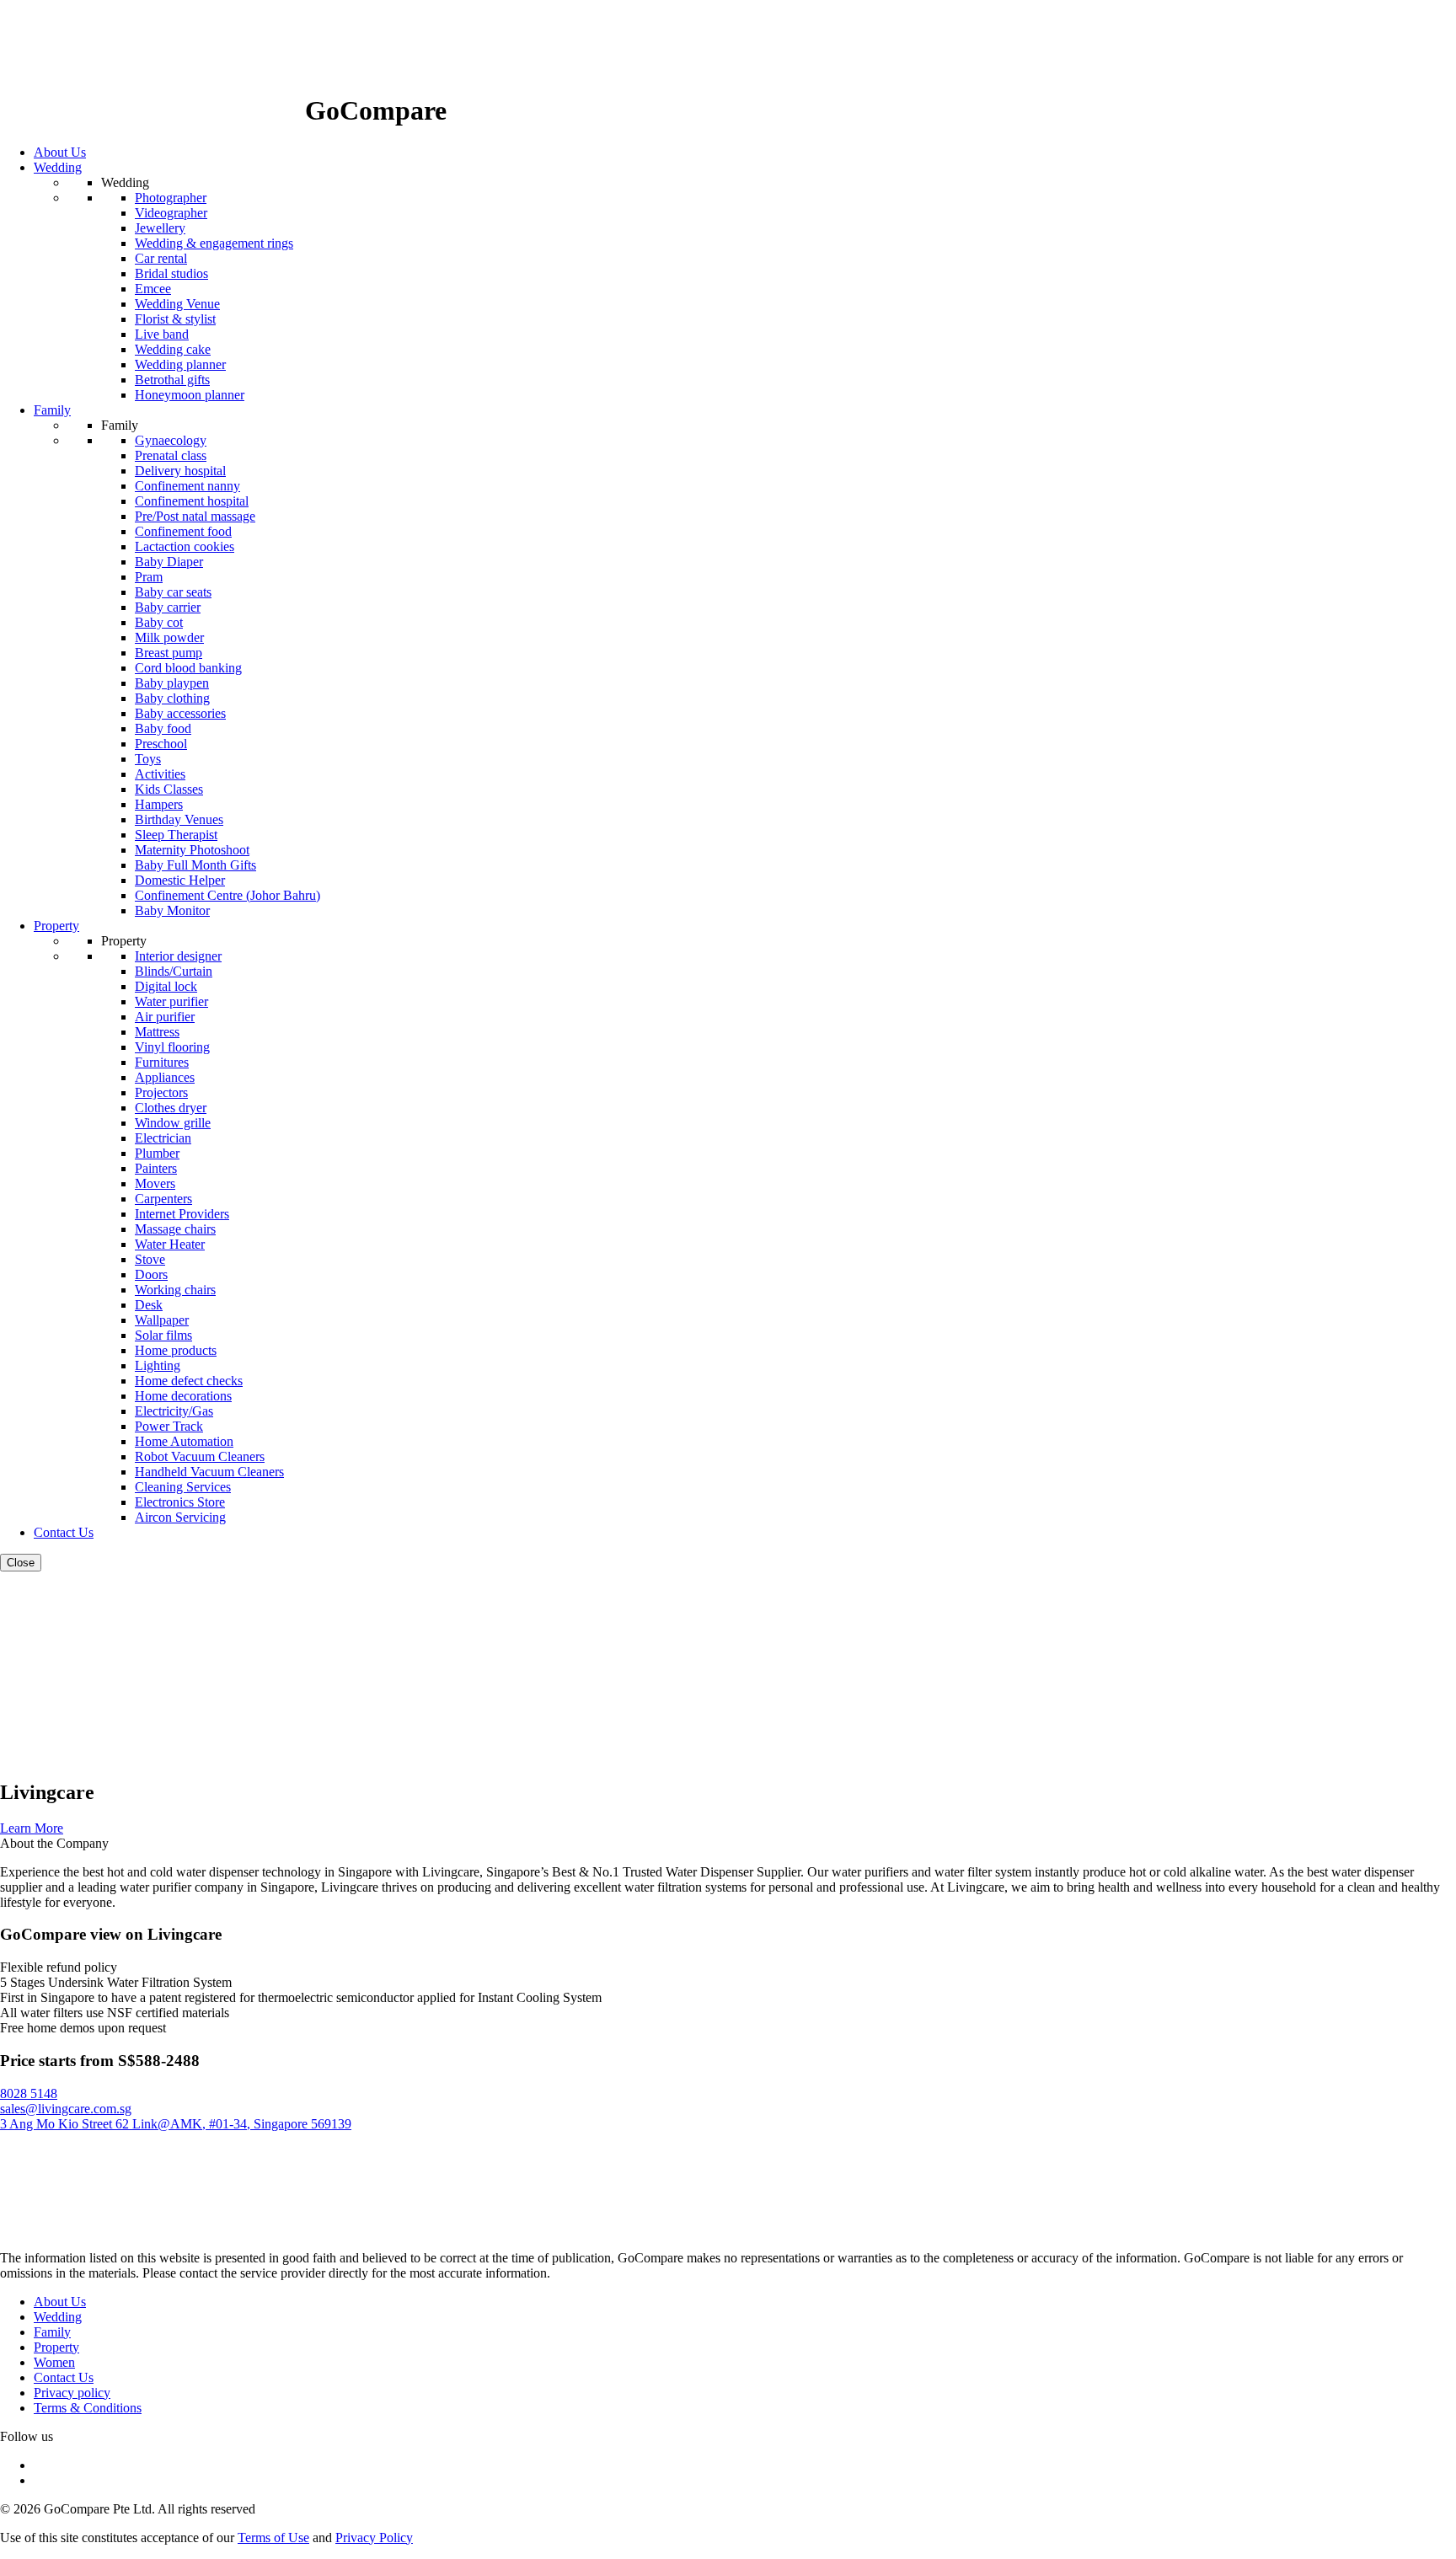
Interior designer (178, 956)
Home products (176, 1350)
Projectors (161, 1092)
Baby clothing (172, 698)
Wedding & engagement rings (214, 243)
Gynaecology (171, 440)
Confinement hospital (192, 501)
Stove (150, 1259)
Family (52, 2332)
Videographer (171, 213)
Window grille (173, 1123)
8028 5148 (29, 2093)
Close (21, 1563)
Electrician (163, 1138)
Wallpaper (162, 1320)
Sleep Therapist (176, 835)
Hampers (159, 804)
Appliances (165, 1077)
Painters (156, 1168)
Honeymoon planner (190, 395)
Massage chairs (175, 1229)
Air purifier (165, 1017)
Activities (160, 774)
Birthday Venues (179, 819)
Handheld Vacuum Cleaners (209, 1472)
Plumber (157, 1153)
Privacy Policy (374, 2538)
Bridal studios (171, 273)
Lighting (158, 1365)
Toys (148, 759)
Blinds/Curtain (174, 971)
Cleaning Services (183, 1487)
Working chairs (175, 1290)
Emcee (153, 289)
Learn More (32, 1828)
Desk (149, 1305)
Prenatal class (171, 455)
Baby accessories (180, 713)
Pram (149, 577)
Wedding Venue (177, 304)
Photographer (171, 198)
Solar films (163, 1335)
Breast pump (169, 653)
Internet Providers (182, 1214)
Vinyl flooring (172, 1047)
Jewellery (160, 228)
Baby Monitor (172, 910)
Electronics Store (180, 1502)
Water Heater (170, 1244)
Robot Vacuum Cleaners (200, 1456)
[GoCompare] (153, 110)
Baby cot (159, 622)
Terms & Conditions (88, 2408)
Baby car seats (173, 592)
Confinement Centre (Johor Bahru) (227, 895)
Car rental (161, 258)
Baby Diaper (169, 562)
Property (56, 2347)
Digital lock (166, 986)
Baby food (163, 728)
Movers (155, 1183)
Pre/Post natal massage (195, 516)
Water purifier (171, 1001)
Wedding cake (173, 349)
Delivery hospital (180, 471)
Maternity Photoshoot (192, 850)
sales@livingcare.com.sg (66, 2109)
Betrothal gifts (172, 380)
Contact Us (64, 2377)
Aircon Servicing (180, 1517)
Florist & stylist (175, 319)
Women (54, 2362)
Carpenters (163, 1199)
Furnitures (162, 1062)
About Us (60, 2302)
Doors (151, 1274)
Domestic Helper (180, 880)
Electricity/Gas (174, 1411)
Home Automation (184, 1441)
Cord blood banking (188, 668)
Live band (162, 334)
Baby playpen (172, 683)
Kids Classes (169, 789)
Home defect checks (189, 1381)
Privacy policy (72, 2393)
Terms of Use (273, 2538)
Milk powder (169, 637)
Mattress (157, 1032)
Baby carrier (168, 607)
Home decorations (183, 1396)
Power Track (169, 1426)
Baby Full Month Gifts (195, 865)
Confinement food (183, 531)
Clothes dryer (171, 1108)
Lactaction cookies (185, 546)
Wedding (58, 2317)
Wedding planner (180, 364)
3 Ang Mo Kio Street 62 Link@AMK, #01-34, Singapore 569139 (176, 2124)
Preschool (161, 744)
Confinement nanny (187, 486)
